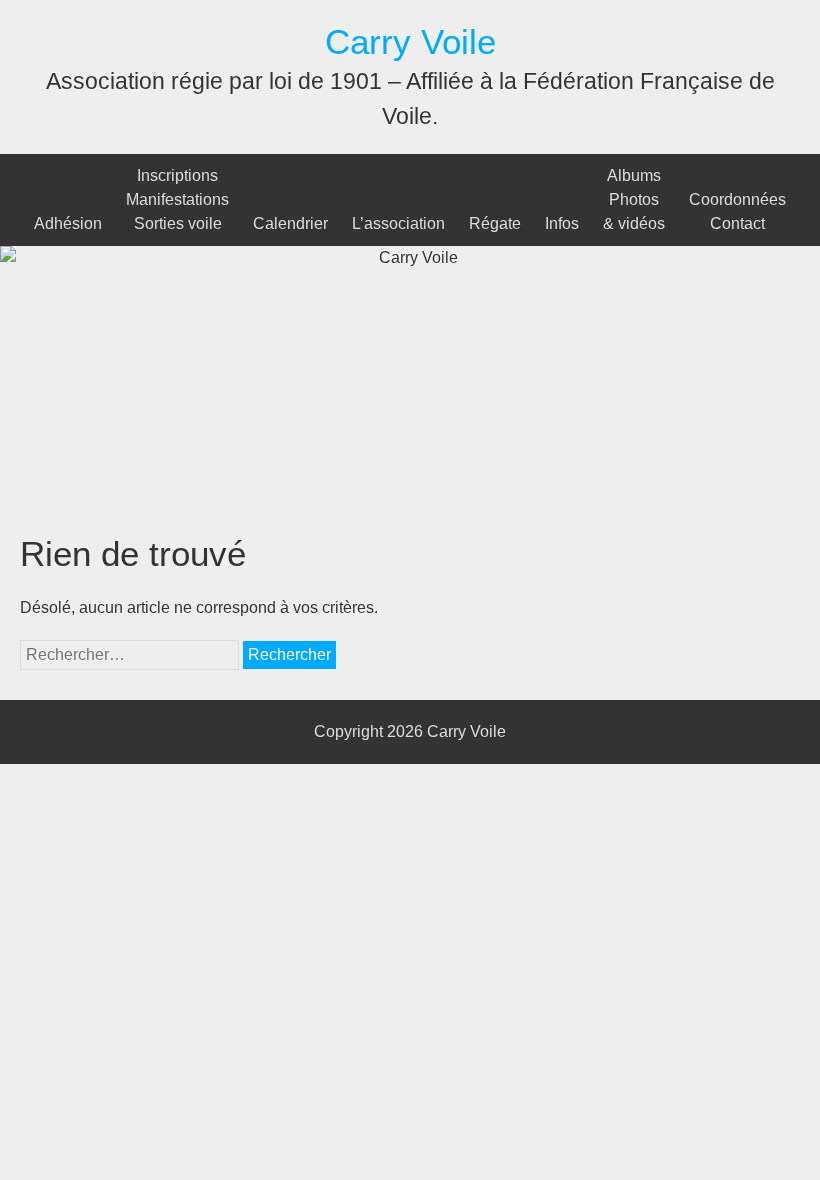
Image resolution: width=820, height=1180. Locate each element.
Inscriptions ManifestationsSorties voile (177, 199)
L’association (398, 223)
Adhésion (68, 223)
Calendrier (290, 223)
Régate (495, 223)
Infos (562, 223)
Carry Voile (410, 41)
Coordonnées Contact (737, 211)
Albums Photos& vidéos (634, 199)
